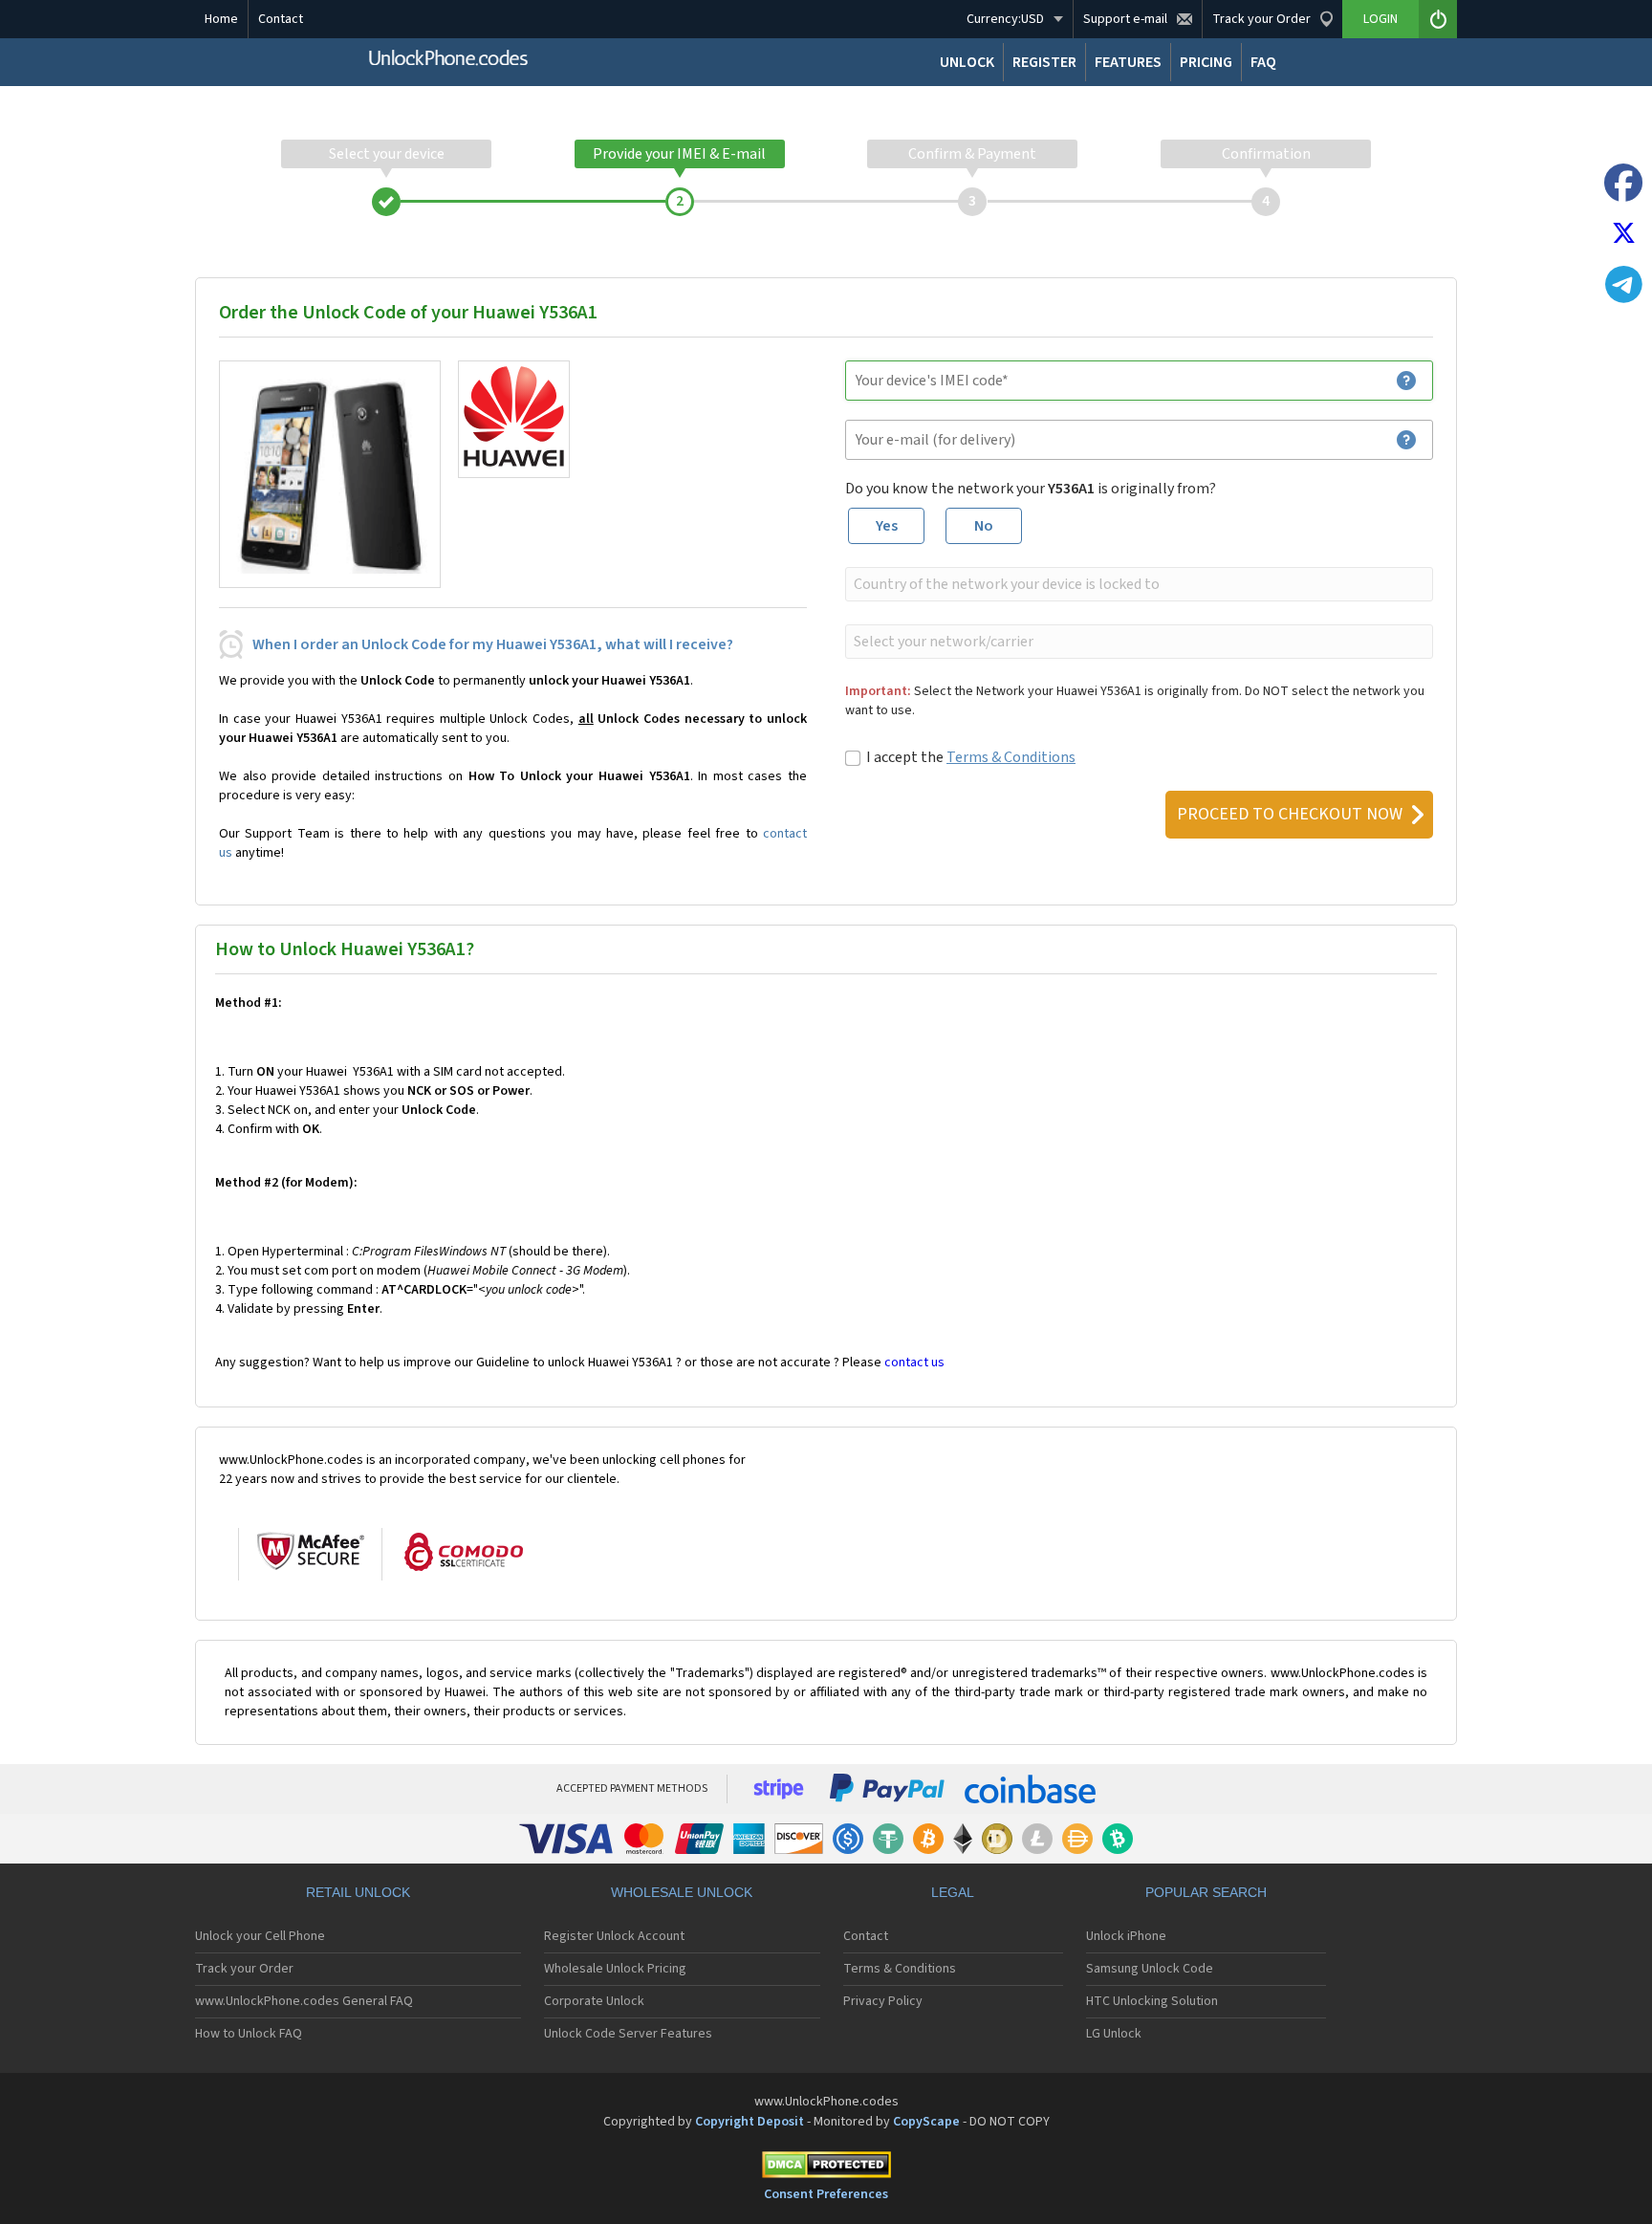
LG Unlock (1114, 2034)
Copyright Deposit (750, 2122)
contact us (914, 1363)
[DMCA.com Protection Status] (826, 2168)
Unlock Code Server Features (628, 2034)
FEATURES (1128, 62)
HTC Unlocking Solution (1152, 2001)
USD (1005, 19)
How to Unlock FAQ (249, 2034)
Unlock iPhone (1126, 1936)
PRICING (1206, 62)
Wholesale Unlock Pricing (615, 1969)
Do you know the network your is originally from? (1031, 489)
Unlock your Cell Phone (260, 1936)
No (984, 526)
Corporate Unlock (594, 2001)
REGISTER (1044, 62)
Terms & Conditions (1011, 757)
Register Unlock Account (614, 1936)
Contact (281, 19)
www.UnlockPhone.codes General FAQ (304, 2001)
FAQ (1263, 62)
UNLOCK (967, 62)
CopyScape (926, 2122)
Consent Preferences (826, 2194)
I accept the (971, 757)
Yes (887, 526)
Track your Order (244, 1969)
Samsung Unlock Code (1150, 1969)
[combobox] (1137, 584)
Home (221, 19)
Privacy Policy (883, 2001)
